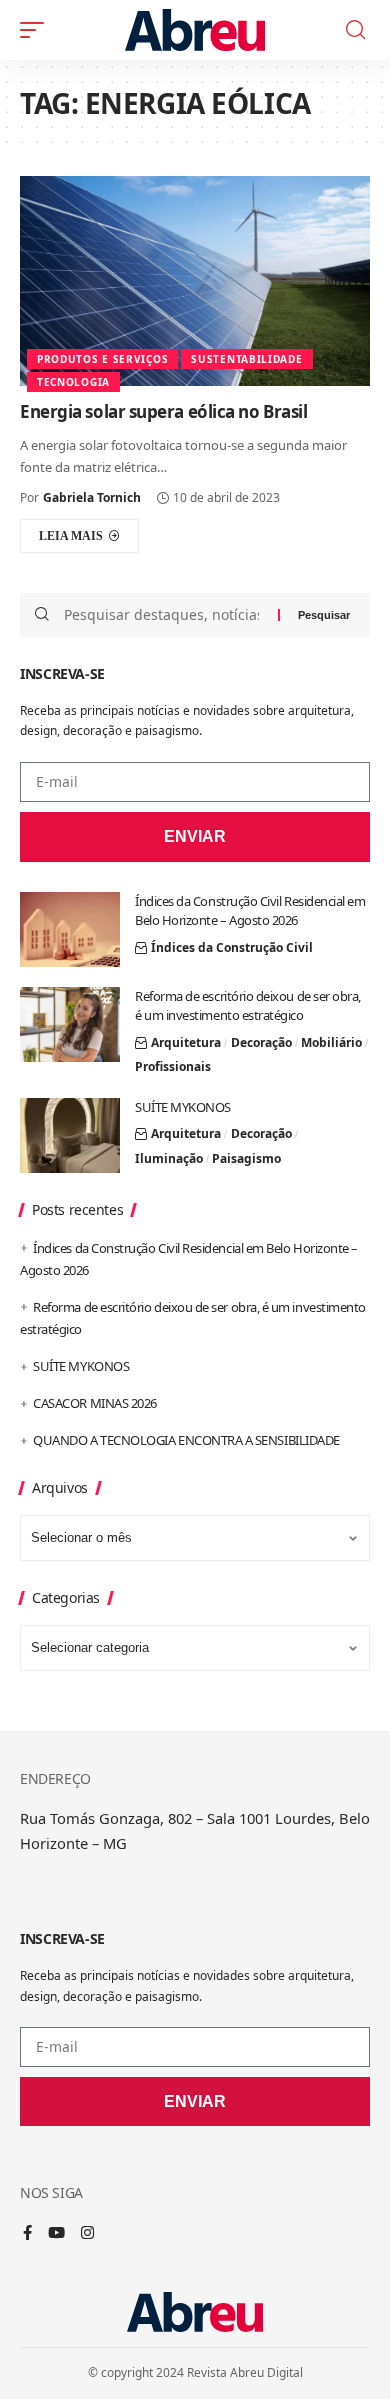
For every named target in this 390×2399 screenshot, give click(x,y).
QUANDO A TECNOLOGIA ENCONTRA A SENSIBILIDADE (186, 1440)
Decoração (261, 1042)
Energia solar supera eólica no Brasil (163, 411)
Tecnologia (73, 382)
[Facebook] (27, 2234)
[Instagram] (87, 2234)
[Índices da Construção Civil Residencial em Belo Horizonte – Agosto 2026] (70, 929)
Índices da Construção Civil (232, 947)
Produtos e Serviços (102, 359)
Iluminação (169, 1158)
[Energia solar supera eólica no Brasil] (195, 281)
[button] (37, 30)
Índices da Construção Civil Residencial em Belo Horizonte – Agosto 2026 (250, 911)
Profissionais (173, 1066)
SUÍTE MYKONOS (183, 1107)
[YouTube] (56, 2234)
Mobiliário (331, 1042)
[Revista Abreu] (195, 30)
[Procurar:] (163, 615)
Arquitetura (186, 1042)
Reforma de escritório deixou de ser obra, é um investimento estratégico (248, 1006)
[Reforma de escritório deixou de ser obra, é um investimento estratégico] (70, 1024)
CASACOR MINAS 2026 (95, 1403)
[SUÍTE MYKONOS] (70, 1135)
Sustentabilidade (246, 359)
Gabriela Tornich (92, 497)
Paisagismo (246, 1158)
